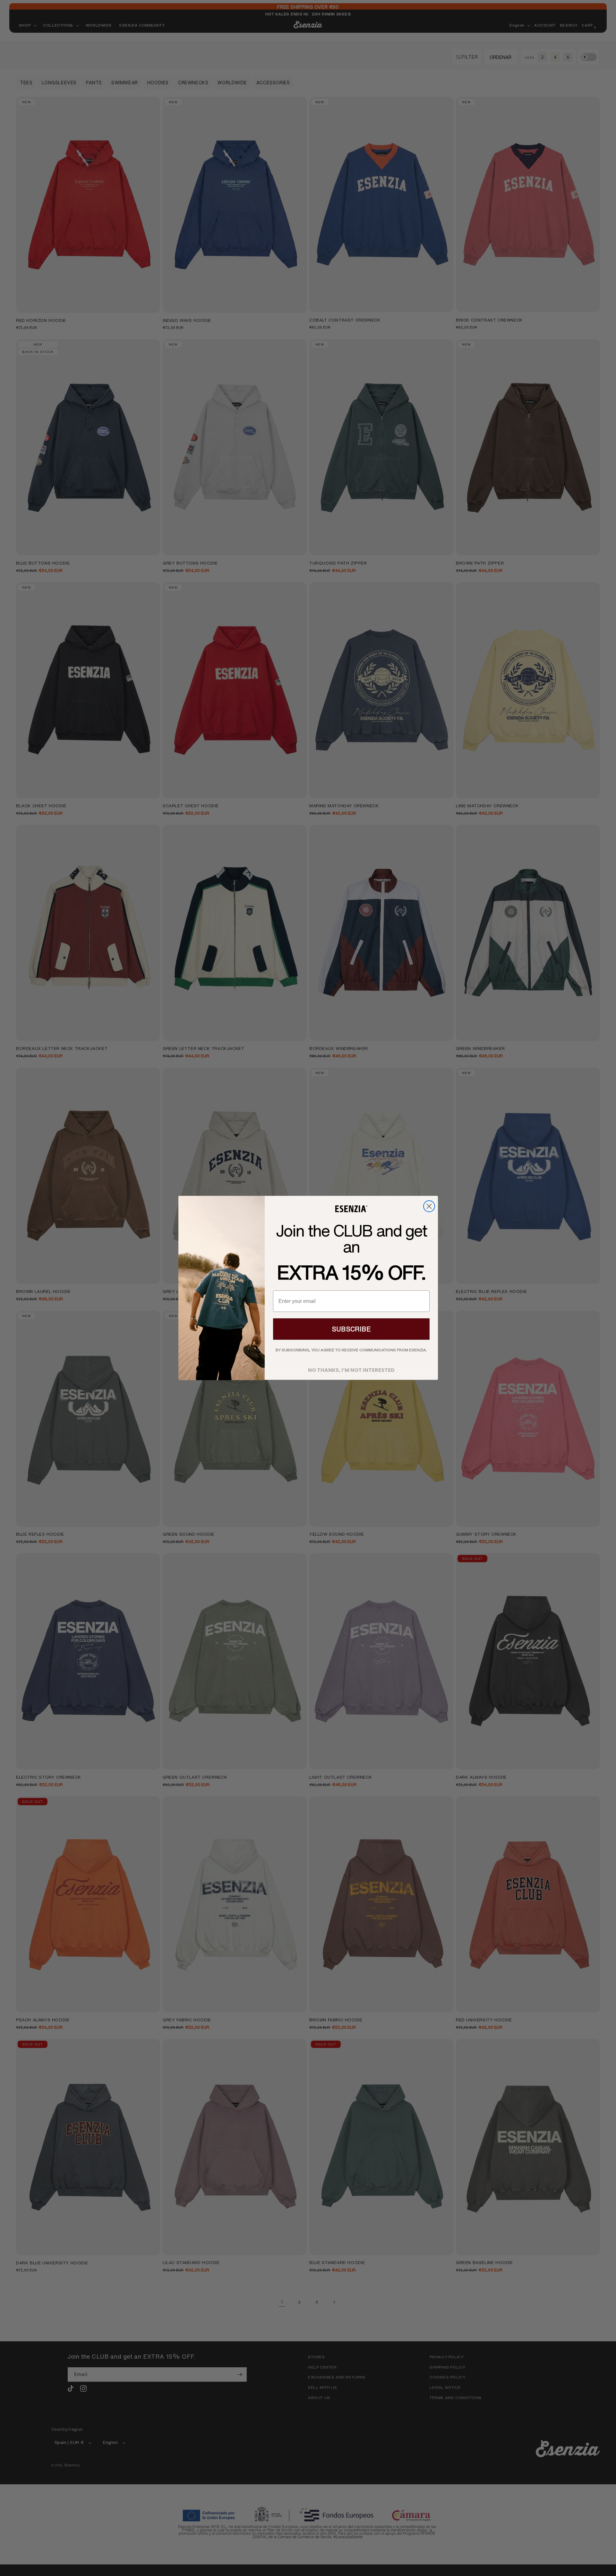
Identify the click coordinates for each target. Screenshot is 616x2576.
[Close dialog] (429, 1206)
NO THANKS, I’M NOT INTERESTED (351, 1368)
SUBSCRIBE (351, 1329)
